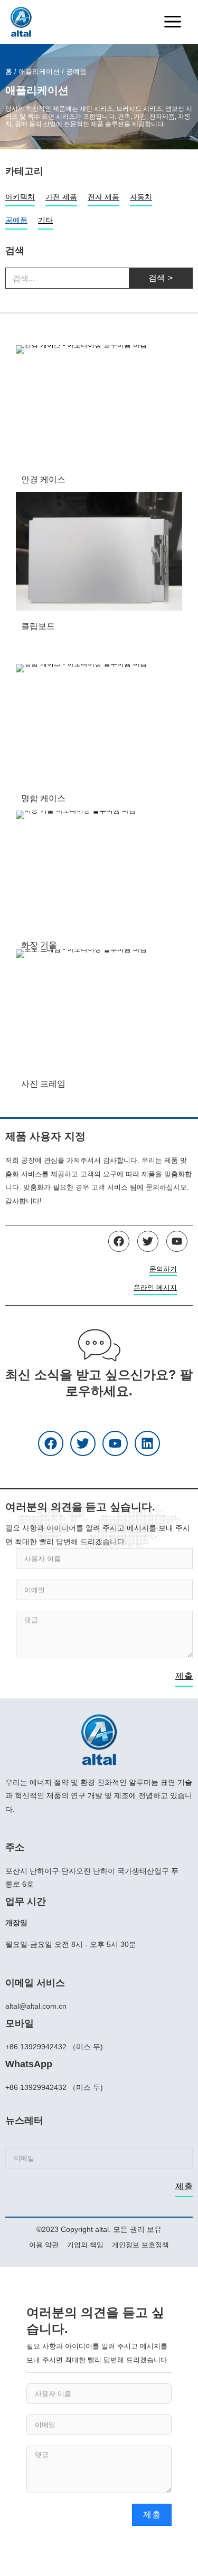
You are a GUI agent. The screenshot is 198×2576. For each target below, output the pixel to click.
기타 (45, 220)
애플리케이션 (39, 72)
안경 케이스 (43, 479)
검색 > (161, 278)
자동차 (141, 197)
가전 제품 (61, 197)
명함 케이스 (43, 798)
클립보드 (38, 626)
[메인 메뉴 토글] (173, 22)
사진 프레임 (43, 1084)
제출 (184, 1676)
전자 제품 (103, 197)
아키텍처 (20, 197)
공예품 (16, 220)
